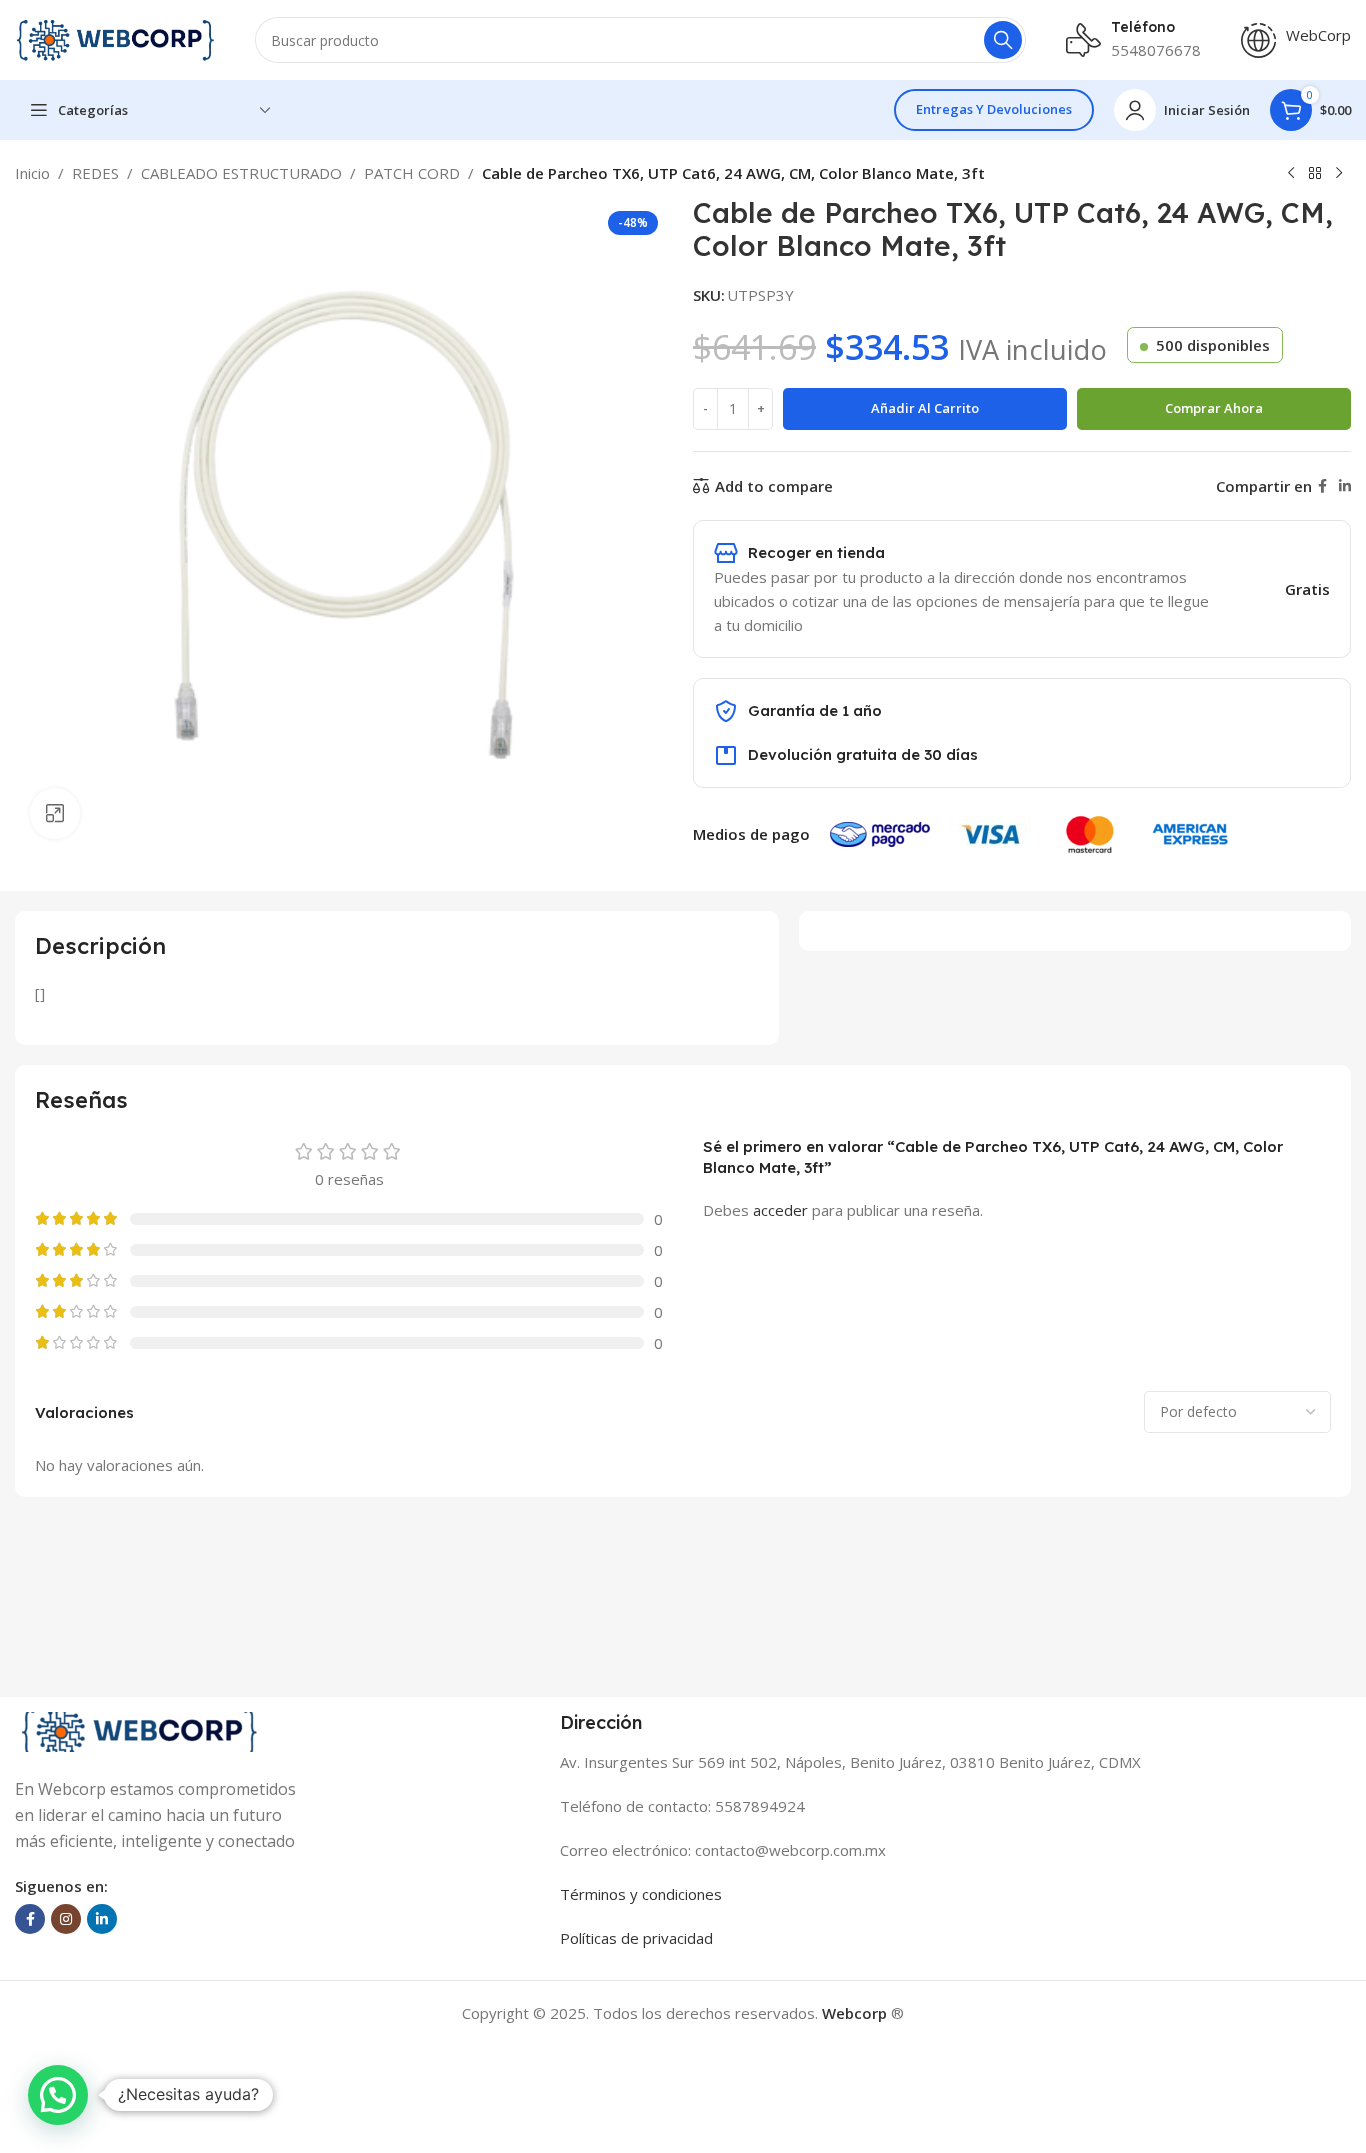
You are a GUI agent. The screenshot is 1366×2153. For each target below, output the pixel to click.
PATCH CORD (412, 173)
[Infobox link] (1296, 40)
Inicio (32, 173)
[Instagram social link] (66, 1919)
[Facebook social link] (1322, 486)
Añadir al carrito (925, 408)
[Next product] (1339, 174)
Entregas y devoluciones (994, 109)
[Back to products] (1315, 174)
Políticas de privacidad (636, 1938)
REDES (95, 173)
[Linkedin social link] (1345, 486)
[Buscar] (1003, 40)
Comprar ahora (1214, 408)
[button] (58, 2095)
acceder (780, 1210)
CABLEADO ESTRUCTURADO (241, 173)
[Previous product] (1291, 174)
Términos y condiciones (641, 1894)
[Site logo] (115, 38)
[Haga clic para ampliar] (55, 813)
